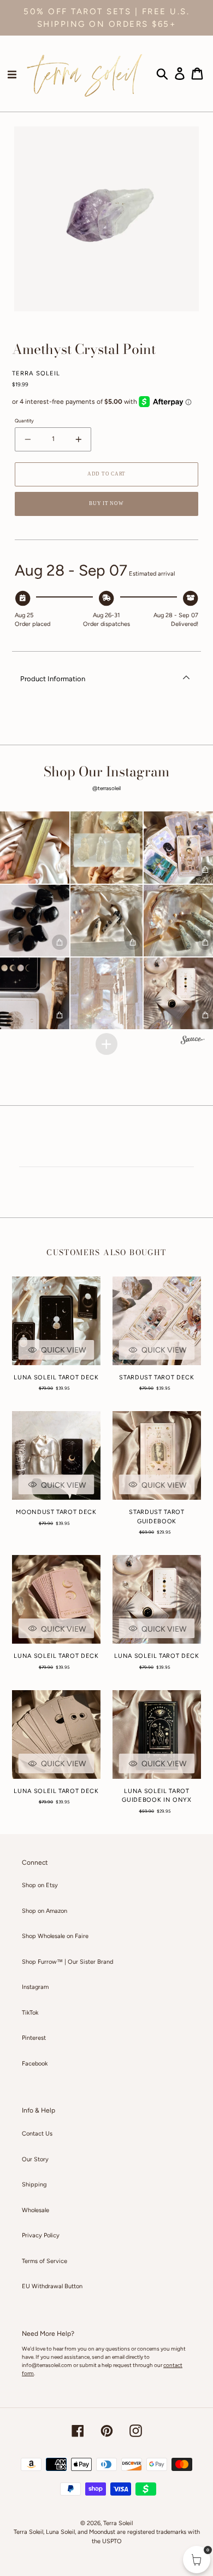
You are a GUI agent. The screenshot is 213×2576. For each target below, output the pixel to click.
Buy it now (106, 503)
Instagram (35, 1987)
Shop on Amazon (45, 1911)
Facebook (35, 2064)
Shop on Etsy (40, 1885)
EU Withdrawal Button (52, 2286)
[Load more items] (106, 1044)
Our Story (35, 2159)
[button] (106, 847)
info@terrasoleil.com (47, 2365)
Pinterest (34, 2038)
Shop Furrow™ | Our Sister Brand (67, 1962)
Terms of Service (45, 2261)
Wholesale (35, 2210)
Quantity (24, 420)
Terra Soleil (118, 2523)
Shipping (34, 2185)
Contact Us (37, 2134)
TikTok (30, 2013)
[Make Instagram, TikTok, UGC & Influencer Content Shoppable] (193, 1041)
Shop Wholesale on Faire (55, 1936)
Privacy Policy (41, 2235)
